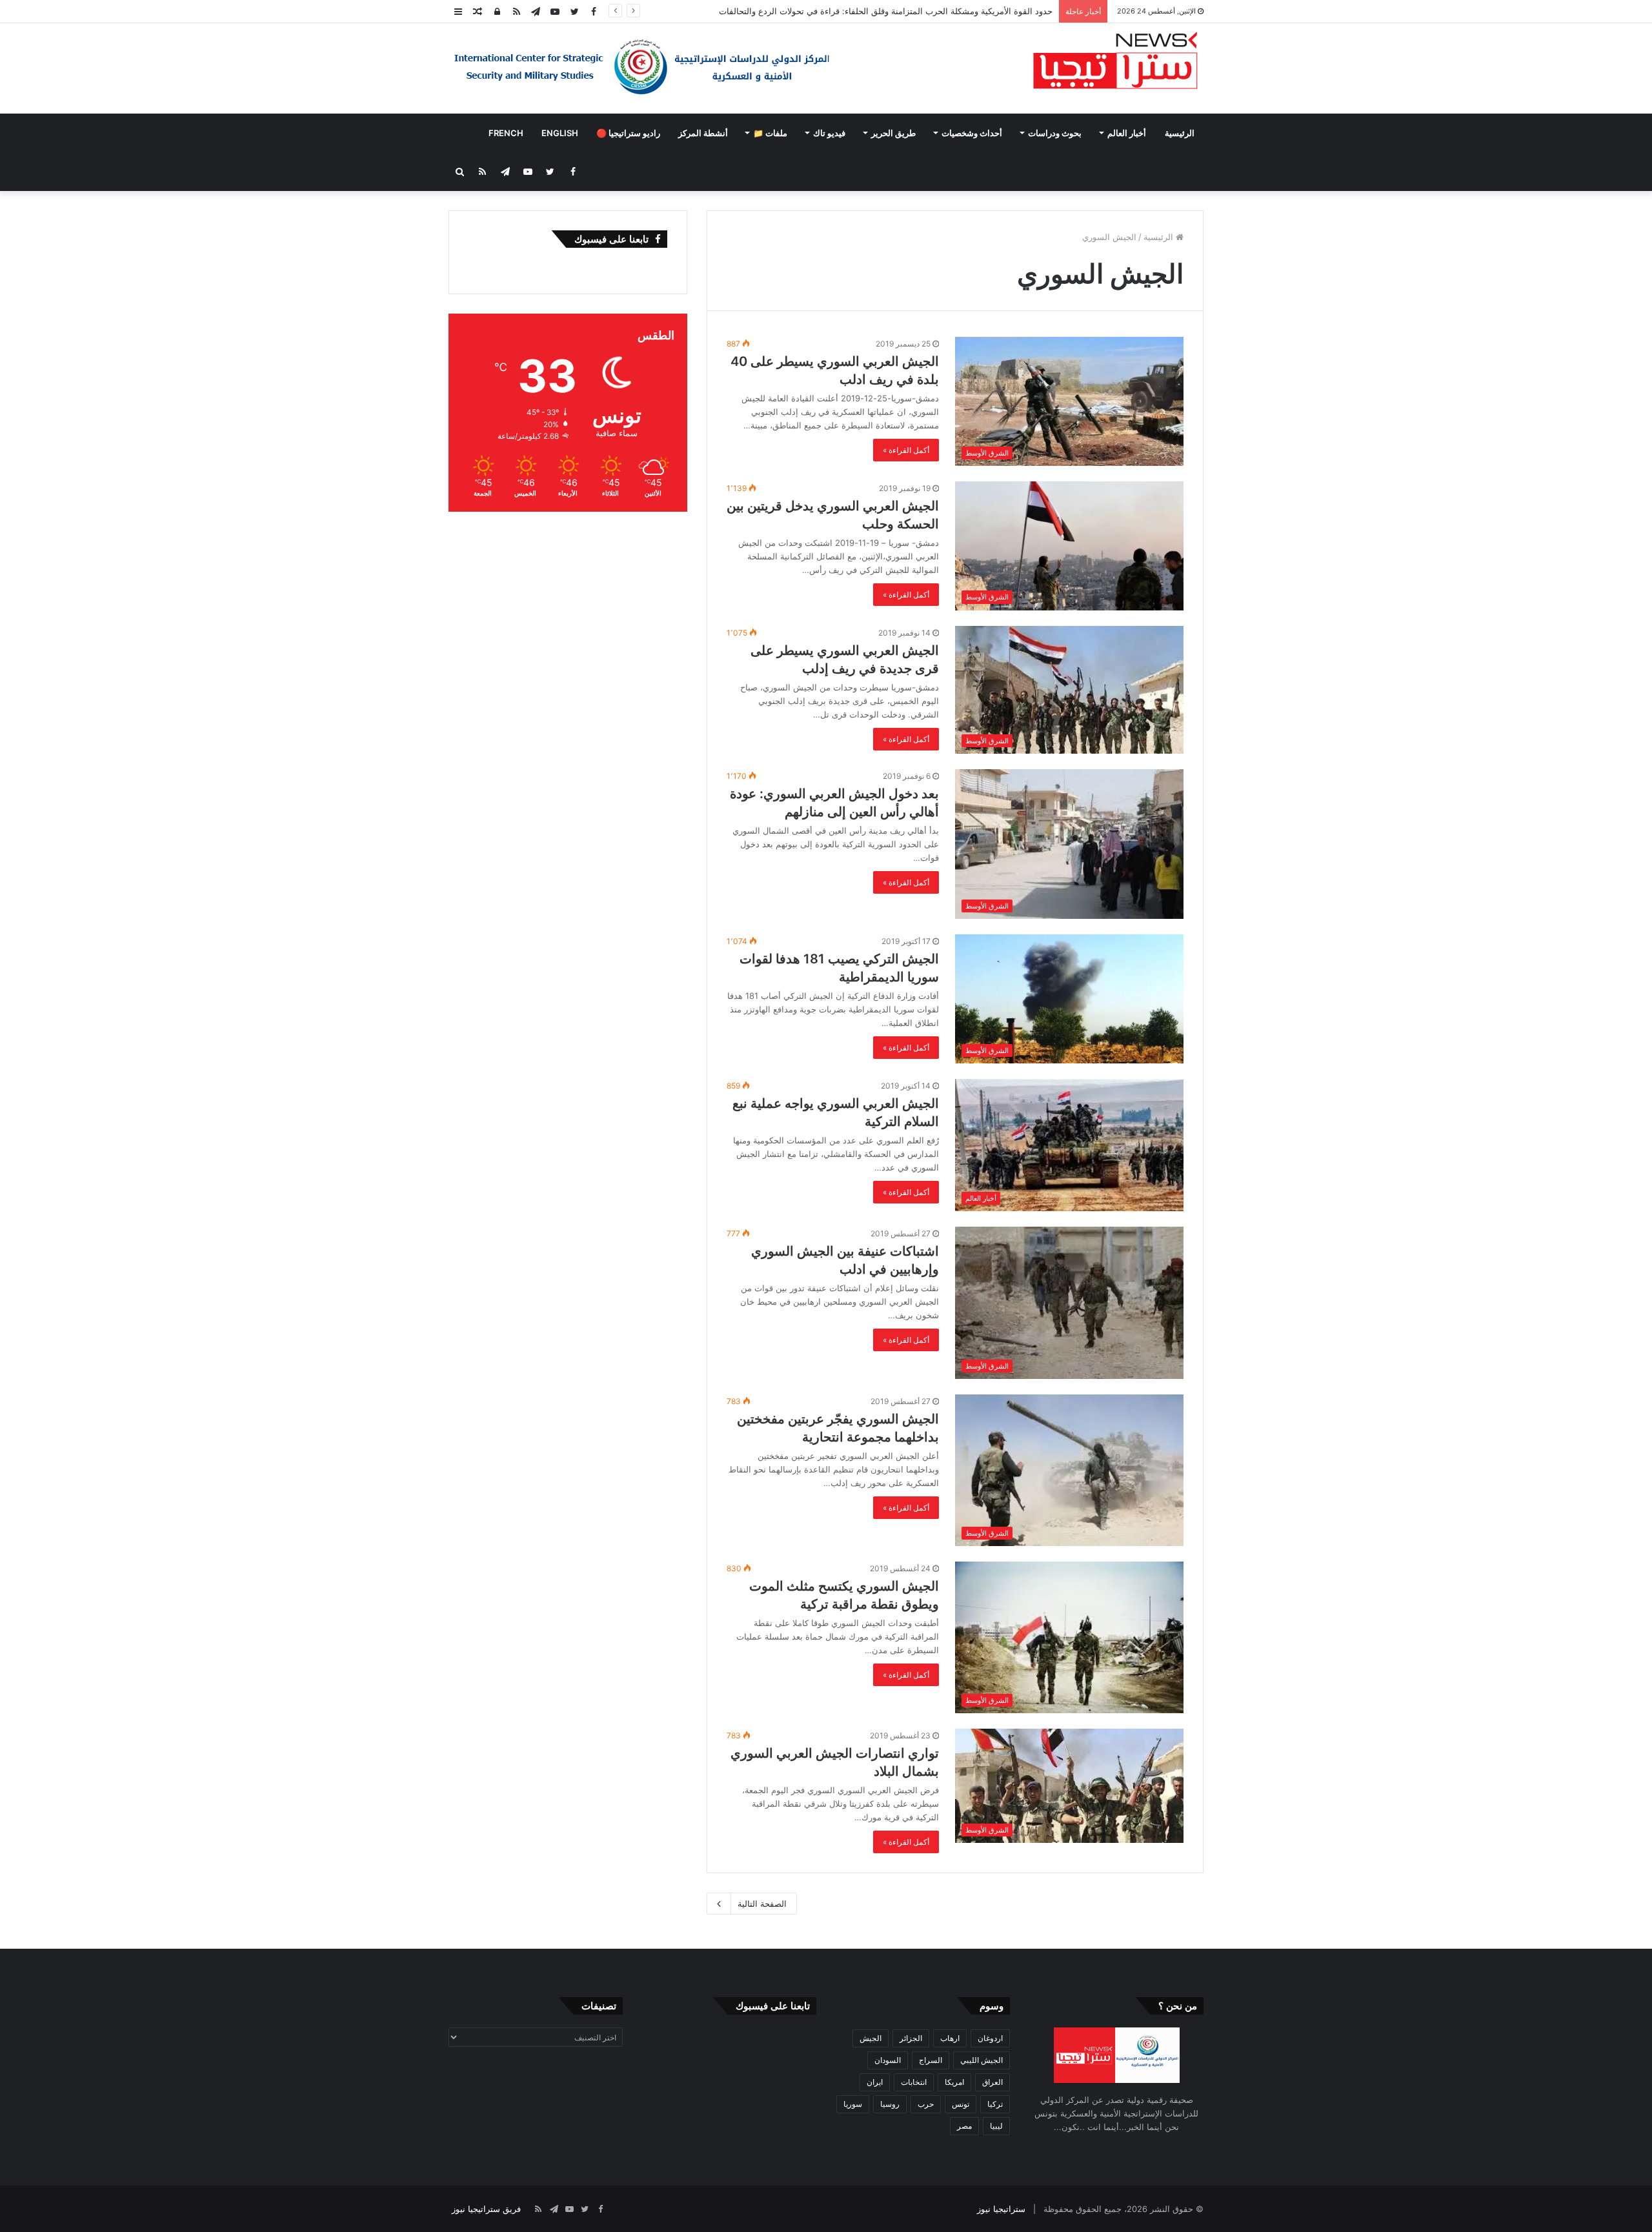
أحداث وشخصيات (972, 133)
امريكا (954, 2082)
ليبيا (996, 2126)
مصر (964, 2126)
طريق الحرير (893, 133)
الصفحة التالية (762, 1904)
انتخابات (914, 2082)
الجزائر (911, 2038)
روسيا (890, 2104)
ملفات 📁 (770, 133)
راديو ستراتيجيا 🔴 (628, 133)
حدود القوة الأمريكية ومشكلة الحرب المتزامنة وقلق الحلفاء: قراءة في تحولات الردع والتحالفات (886, 11)
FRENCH (506, 133)
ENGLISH (560, 133)
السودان (888, 2060)
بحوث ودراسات (1055, 133)
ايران (875, 2082)
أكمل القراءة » (906, 450)
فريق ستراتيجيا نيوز (486, 2209)
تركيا (995, 2104)
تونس (961, 2104)
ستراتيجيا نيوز (1001, 2209)
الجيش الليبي (982, 2060)
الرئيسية (1180, 133)
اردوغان (990, 2038)
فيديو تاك (829, 133)
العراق (992, 2082)
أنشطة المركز (703, 133)
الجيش (871, 2038)
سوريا (853, 2104)
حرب (926, 2104)
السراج (931, 2060)
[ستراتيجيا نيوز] (1115, 62)
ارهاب (950, 2038)
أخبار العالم (1127, 133)
